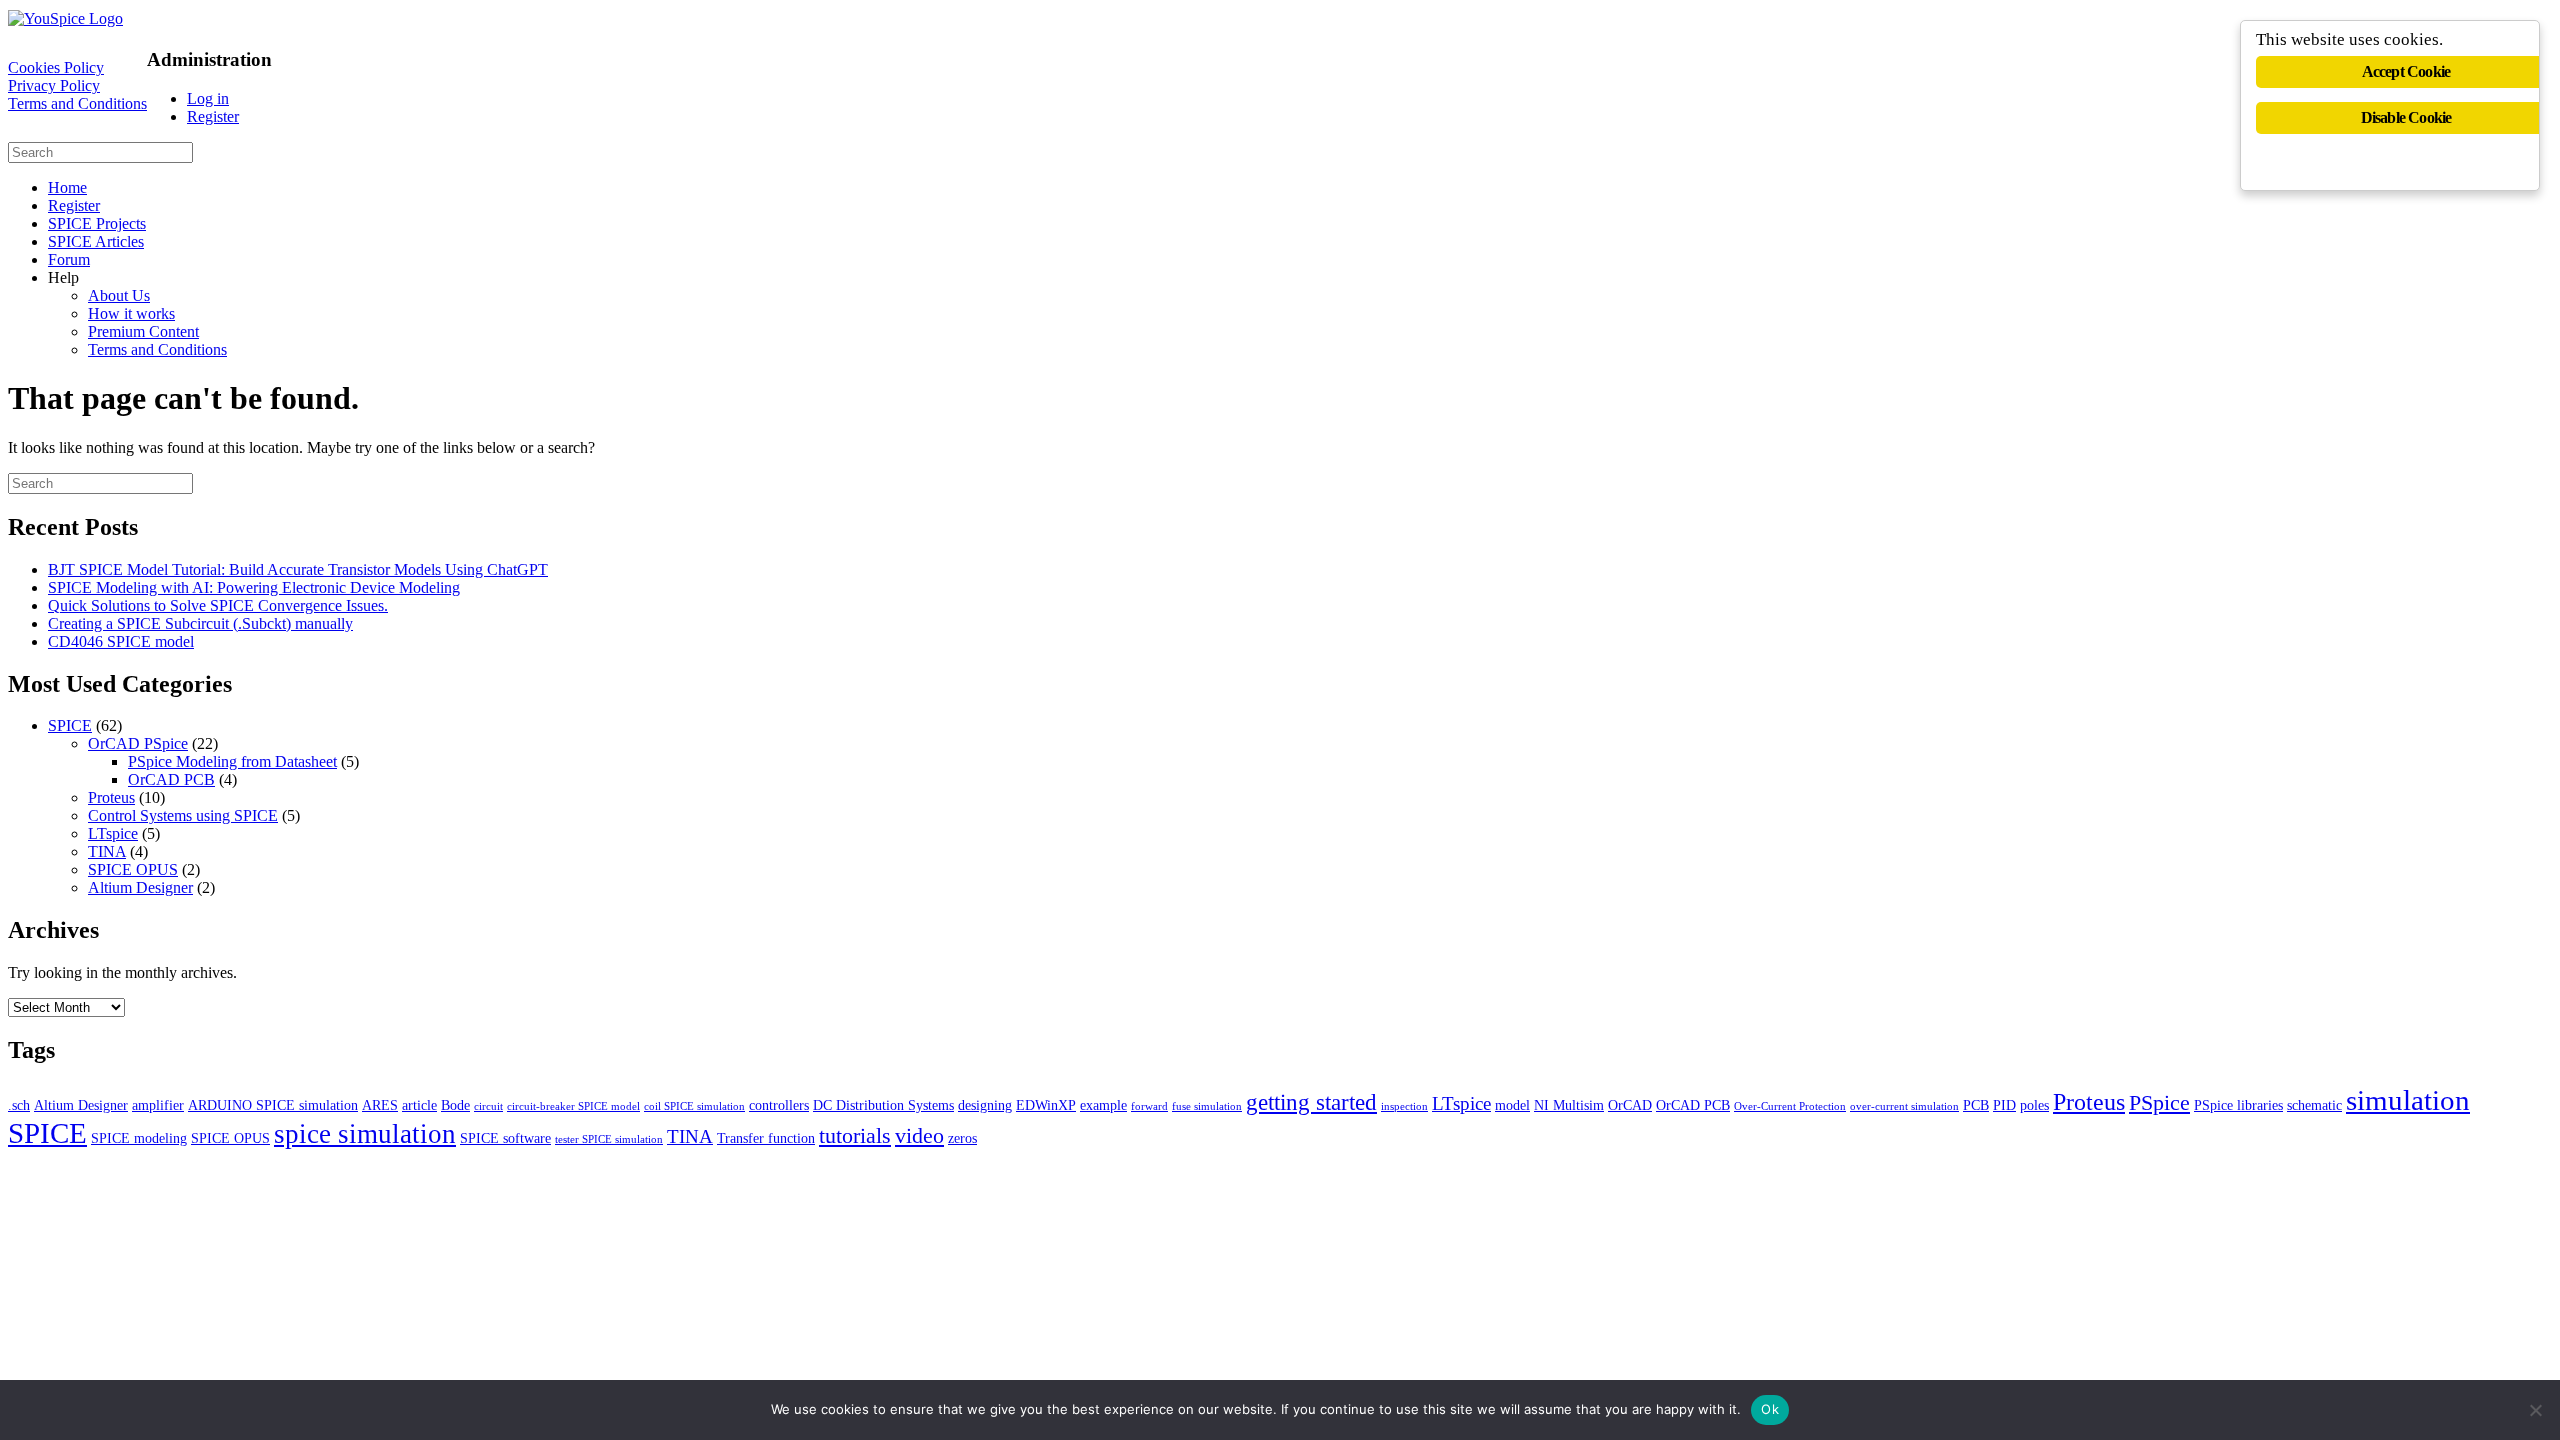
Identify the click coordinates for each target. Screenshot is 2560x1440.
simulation (2408, 1100)
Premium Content (143, 331)
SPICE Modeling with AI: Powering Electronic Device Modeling (254, 587)
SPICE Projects (97, 223)
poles (2034, 1105)
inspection (1404, 1106)
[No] (2535, 1410)
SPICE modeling (139, 1138)
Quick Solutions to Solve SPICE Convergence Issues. (218, 605)
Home (67, 187)
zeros (962, 1138)
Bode (455, 1105)
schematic (2314, 1105)
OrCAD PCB (171, 779)
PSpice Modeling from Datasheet (232, 761)
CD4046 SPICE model (121, 641)
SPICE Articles (96, 241)
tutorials (855, 1135)
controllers (779, 1105)
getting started (1311, 1102)
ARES (380, 1105)
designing (985, 1105)
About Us (119, 295)
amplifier (158, 1105)
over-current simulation (1904, 1106)
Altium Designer (140, 887)
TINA (107, 851)
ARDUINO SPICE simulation (273, 1105)
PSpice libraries (2238, 1105)
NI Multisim (1569, 1105)
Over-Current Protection (1790, 1106)
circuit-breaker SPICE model (573, 1106)
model (1512, 1105)
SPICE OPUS (133, 869)
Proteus (111, 797)
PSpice (2159, 1102)
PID (2004, 1105)
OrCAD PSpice (138, 743)
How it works (131, 313)
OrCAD (1630, 1105)
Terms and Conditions (77, 103)
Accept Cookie (2406, 71)
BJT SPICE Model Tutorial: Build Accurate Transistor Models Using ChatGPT (298, 569)
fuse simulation (1207, 1106)
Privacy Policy (54, 85)
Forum (69, 259)
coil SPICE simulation (694, 1106)
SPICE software (505, 1138)
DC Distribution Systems (883, 1105)
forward (1149, 1106)
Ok (1770, 1409)
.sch (19, 1105)
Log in (208, 98)
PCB (1976, 1105)
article (419, 1105)
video (919, 1135)
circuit (488, 1106)
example (1103, 1105)
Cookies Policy (56, 67)
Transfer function (766, 1138)
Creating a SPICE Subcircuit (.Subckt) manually (200, 623)
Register (213, 116)
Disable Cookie (2406, 117)
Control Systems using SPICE (183, 815)
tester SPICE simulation (609, 1139)
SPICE (70, 725)
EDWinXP (1046, 1105)
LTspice (113, 833)
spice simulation (365, 1134)
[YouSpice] (65, 18)
